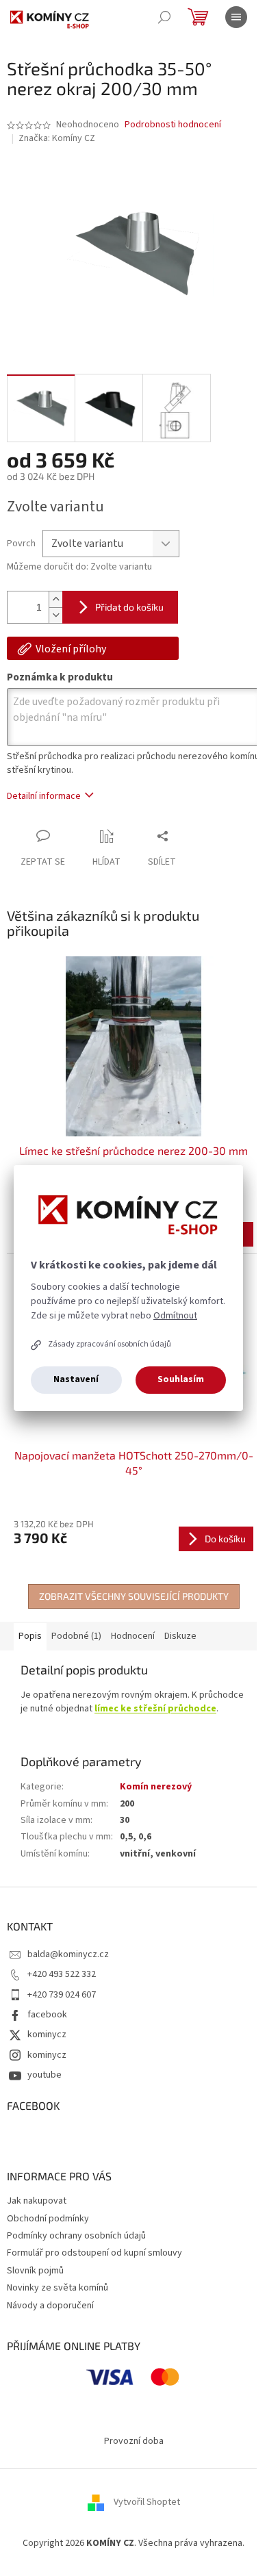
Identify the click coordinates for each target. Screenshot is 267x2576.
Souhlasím (181, 1379)
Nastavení (76, 1379)
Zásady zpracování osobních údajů (110, 1344)
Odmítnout (175, 1316)
